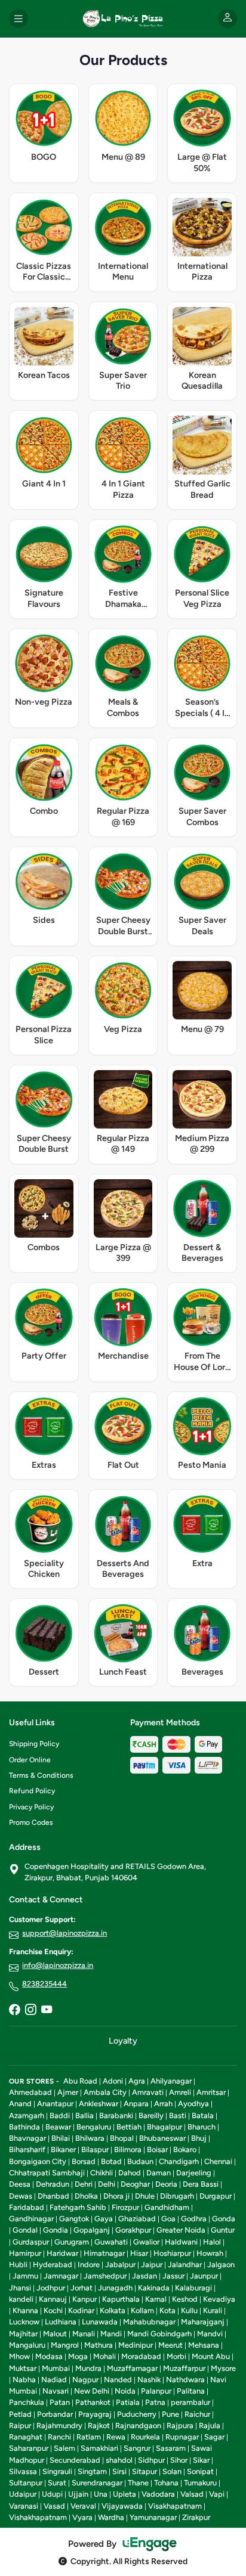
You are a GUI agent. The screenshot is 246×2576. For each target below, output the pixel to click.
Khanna (25, 2310)
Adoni (113, 2081)
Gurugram (72, 2242)
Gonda (224, 2219)
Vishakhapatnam (38, 2517)
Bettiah (129, 2127)
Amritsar (211, 2092)
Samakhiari (99, 2448)
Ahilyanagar (171, 2081)
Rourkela (145, 2437)
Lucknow (24, 2322)
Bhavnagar (27, 2138)
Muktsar (23, 2368)
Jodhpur (51, 2288)
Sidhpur (151, 2460)
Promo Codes (31, 1822)
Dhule (145, 2196)
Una (101, 2494)
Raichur (197, 2414)
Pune (170, 2414)
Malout (55, 2334)
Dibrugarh (177, 2196)
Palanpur (156, 2391)
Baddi (60, 2115)
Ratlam (89, 2437)
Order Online (30, 1760)
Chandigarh (179, 2161)
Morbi (176, 2356)
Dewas (21, 2196)
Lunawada (100, 2322)
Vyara (82, 2517)
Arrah (163, 2104)
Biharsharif (27, 2149)
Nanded (118, 2380)
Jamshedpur (105, 2276)
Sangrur (137, 2448)
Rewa (116, 2437)
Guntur (223, 2230)
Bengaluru (94, 2127)
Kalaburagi (193, 2288)
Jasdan (144, 2276)
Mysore (223, 2368)
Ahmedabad (30, 2092)
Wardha (111, 2517)
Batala (203, 2115)
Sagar (214, 2437)
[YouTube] (47, 2010)
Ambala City (105, 2092)
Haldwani (181, 2242)
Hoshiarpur (172, 2253)
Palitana (191, 2391)
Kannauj (53, 2299)
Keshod (185, 2299)
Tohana (166, 2483)
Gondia (56, 2230)
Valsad (192, 2494)
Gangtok (74, 2219)
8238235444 (44, 1984)
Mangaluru (27, 2345)
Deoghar (135, 2184)
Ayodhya (193, 2104)
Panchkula (27, 2402)
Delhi (107, 2184)
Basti (178, 2115)
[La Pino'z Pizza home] (123, 18)
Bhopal (122, 2138)
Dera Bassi (201, 2184)
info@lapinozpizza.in (58, 1965)
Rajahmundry (59, 2425)
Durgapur (216, 2196)
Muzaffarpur (184, 2368)
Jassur (173, 2276)
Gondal (25, 2230)
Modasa (49, 2356)
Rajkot (99, 2425)
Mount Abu (211, 2356)
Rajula (210, 2425)
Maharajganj (203, 2322)
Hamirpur (25, 2253)
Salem (64, 2448)
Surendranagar (97, 2483)
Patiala (128, 2402)
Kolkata (113, 2310)
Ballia (84, 2115)
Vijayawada (122, 2506)
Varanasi (24, 2506)
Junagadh (115, 2288)
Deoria (166, 2184)
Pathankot (93, 2402)
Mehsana (204, 2345)
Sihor (179, 2460)
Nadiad (54, 2380)
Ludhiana (61, 2322)
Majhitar (23, 2334)
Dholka (86, 2196)
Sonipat (200, 2471)
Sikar (201, 2460)
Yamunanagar (153, 2517)
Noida (125, 2391)
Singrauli (57, 2471)
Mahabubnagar (149, 2322)
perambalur (190, 2402)
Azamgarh (27, 2115)
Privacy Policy (31, 1807)
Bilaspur (95, 2149)
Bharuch (202, 2127)
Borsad (84, 2161)
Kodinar (81, 2310)
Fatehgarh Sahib (78, 2207)
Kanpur (84, 2299)
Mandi (111, 2334)
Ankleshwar (99, 2104)
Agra (137, 2081)
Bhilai (61, 2138)
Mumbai (56, 2368)
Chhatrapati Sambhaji (47, 2173)
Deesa (20, 2184)
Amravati (148, 2092)
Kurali (213, 2310)
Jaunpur (204, 2276)
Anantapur (55, 2104)
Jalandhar (185, 2265)
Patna (155, 2402)
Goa (168, 2219)
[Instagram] (30, 2010)
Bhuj (199, 2138)
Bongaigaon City (38, 2161)
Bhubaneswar (162, 2138)
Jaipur (152, 2265)
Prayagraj (95, 2414)
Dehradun (53, 2184)
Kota (167, 2310)
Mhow (19, 2356)
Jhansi (20, 2288)
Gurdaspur (31, 2242)
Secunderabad (75, 2460)
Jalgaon (221, 2265)
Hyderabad (53, 2265)
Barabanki (116, 2115)
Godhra (194, 2219)
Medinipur (136, 2345)
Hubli (18, 2265)
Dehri (84, 2184)
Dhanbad (53, 2196)
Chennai (218, 2161)
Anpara (136, 2104)
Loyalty (123, 2041)
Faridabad (27, 2207)
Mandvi (210, 2334)
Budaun (140, 2161)
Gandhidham (167, 2207)
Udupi (52, 2494)
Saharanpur (29, 2448)
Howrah (210, 2253)
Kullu (189, 2310)
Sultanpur (26, 2483)
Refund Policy (32, 1791)
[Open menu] (19, 18)
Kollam (142, 2310)
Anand (20, 2104)
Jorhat (82, 2288)
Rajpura (180, 2425)
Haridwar (62, 2253)
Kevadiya (219, 2299)
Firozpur (125, 2207)
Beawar (58, 2127)
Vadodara (158, 2494)
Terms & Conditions (41, 1775)
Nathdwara (185, 2380)
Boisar (157, 2149)
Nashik (149, 2380)
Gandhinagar (31, 2219)
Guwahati (111, 2242)
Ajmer (68, 2092)
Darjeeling (194, 2173)
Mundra (88, 2368)
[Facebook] (14, 2010)
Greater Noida (181, 2230)
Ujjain (78, 2494)
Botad (111, 2161)
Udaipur (23, 2494)
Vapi (217, 2494)
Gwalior (146, 2242)
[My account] (227, 18)
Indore (89, 2265)
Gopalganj (92, 2230)
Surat (57, 2483)
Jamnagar (61, 2276)
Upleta (124, 2494)
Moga (78, 2356)
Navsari (56, 2391)
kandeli (21, 2299)
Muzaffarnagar (132, 2368)
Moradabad (141, 2356)
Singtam (92, 2471)
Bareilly (151, 2115)
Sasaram (171, 2448)
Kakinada (154, 2288)
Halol (212, 2242)
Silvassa (23, 2471)
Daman (159, 2173)
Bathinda (24, 2127)
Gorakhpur (133, 2230)
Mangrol (65, 2345)
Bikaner (63, 2149)
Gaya (104, 2219)
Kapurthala (121, 2299)
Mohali (104, 2356)
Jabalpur (120, 2265)
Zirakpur (196, 2517)
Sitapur (144, 2471)
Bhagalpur (164, 2127)
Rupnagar (182, 2437)
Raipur (20, 2425)
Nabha (24, 2380)
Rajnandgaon (138, 2425)
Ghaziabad (137, 2219)
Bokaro (185, 2149)
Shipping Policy (34, 1744)
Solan (172, 2471)
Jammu (25, 2276)
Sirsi (119, 2471)
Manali (84, 2334)
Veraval (83, 2506)
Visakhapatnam (175, 2506)
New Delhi (92, 2391)
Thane (138, 2483)
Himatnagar (104, 2253)
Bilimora (128, 2149)
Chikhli (102, 2173)
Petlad (20, 2414)
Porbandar (55, 2414)
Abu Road (80, 2081)
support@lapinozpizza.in (64, 1933)
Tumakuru (200, 2483)
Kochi (53, 2310)
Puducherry (137, 2414)
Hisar (139, 2253)
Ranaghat (26, 2437)
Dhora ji (116, 2196)
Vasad (54, 2506)
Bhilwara (90, 2138)
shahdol (119, 2460)
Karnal (156, 2299)
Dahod (130, 2173)
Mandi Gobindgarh (159, 2334)
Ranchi (59, 2437)
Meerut (170, 2345)
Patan (60, 2402)
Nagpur (85, 2380)
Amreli (180, 2092)
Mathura (99, 2345)
